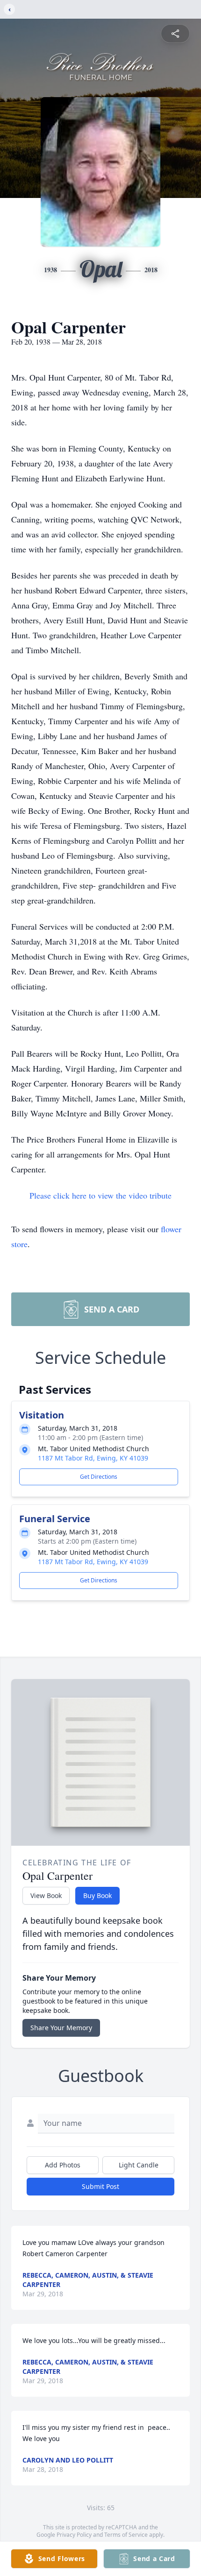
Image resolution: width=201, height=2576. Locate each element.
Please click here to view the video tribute (100, 1195)
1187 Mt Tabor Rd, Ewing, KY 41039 (93, 1458)
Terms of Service (126, 2535)
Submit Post (100, 2186)
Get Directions (99, 1477)
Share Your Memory (61, 2028)
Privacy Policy (74, 2535)
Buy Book (97, 1895)
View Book (46, 1895)
